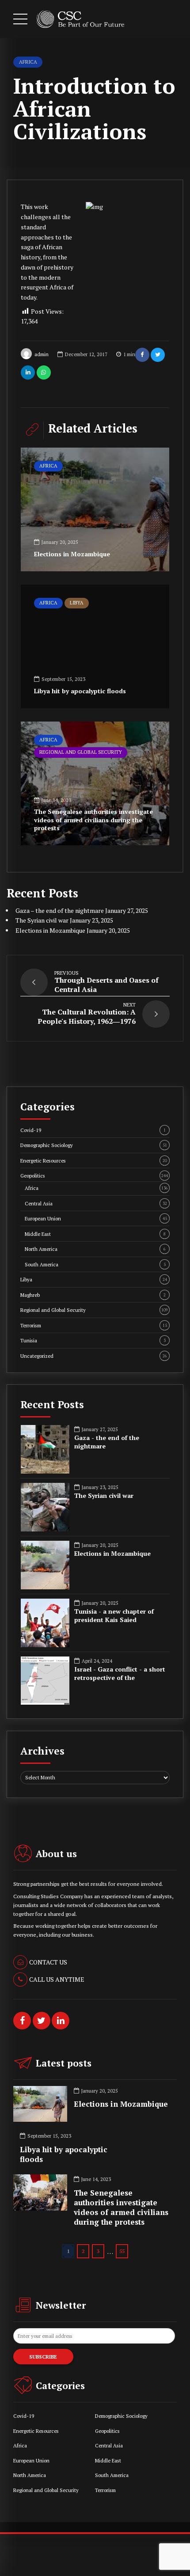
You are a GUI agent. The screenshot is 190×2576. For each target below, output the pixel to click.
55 (122, 2251)
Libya (77, 603)
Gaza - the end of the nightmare (107, 1442)
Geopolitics (94, 1176)
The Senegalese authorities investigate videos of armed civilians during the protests (93, 819)
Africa (28, 62)
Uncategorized (94, 1356)
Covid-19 (93, 1130)
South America (95, 1264)
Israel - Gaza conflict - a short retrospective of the (120, 1674)
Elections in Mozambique (72, 554)
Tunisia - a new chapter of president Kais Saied (114, 1616)
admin (42, 354)
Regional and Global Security (81, 752)
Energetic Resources (94, 1161)
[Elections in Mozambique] (95, 509)
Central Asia (96, 1203)
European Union (96, 1218)
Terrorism (94, 1325)
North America (95, 1249)
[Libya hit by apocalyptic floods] (95, 646)
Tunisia (93, 1340)
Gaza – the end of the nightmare (60, 910)
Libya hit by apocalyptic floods (80, 691)
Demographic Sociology (94, 1145)
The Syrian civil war (42, 920)
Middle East (95, 1234)
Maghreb (93, 1295)
